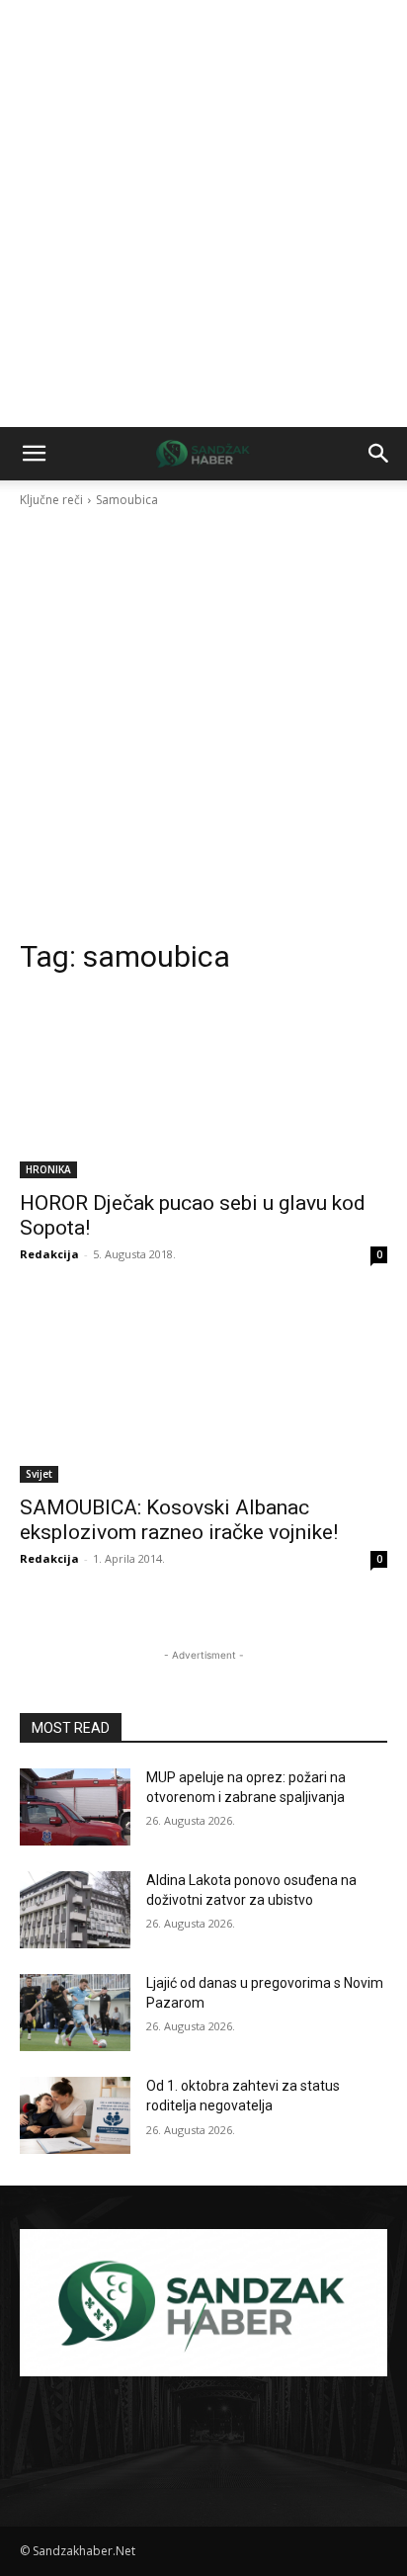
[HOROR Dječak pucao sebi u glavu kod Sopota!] (203, 1086)
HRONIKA (48, 1169)
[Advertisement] (203, 214)
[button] (34, 454)
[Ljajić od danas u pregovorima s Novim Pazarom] (75, 2013)
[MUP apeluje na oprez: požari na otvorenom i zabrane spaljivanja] (75, 1807)
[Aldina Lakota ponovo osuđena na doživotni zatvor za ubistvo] (75, 1910)
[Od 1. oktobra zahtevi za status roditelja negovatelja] (75, 2115)
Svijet (39, 1474)
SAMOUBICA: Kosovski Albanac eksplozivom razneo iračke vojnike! (179, 1520)
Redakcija (49, 1254)
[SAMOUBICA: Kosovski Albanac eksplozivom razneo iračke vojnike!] (203, 1391)
